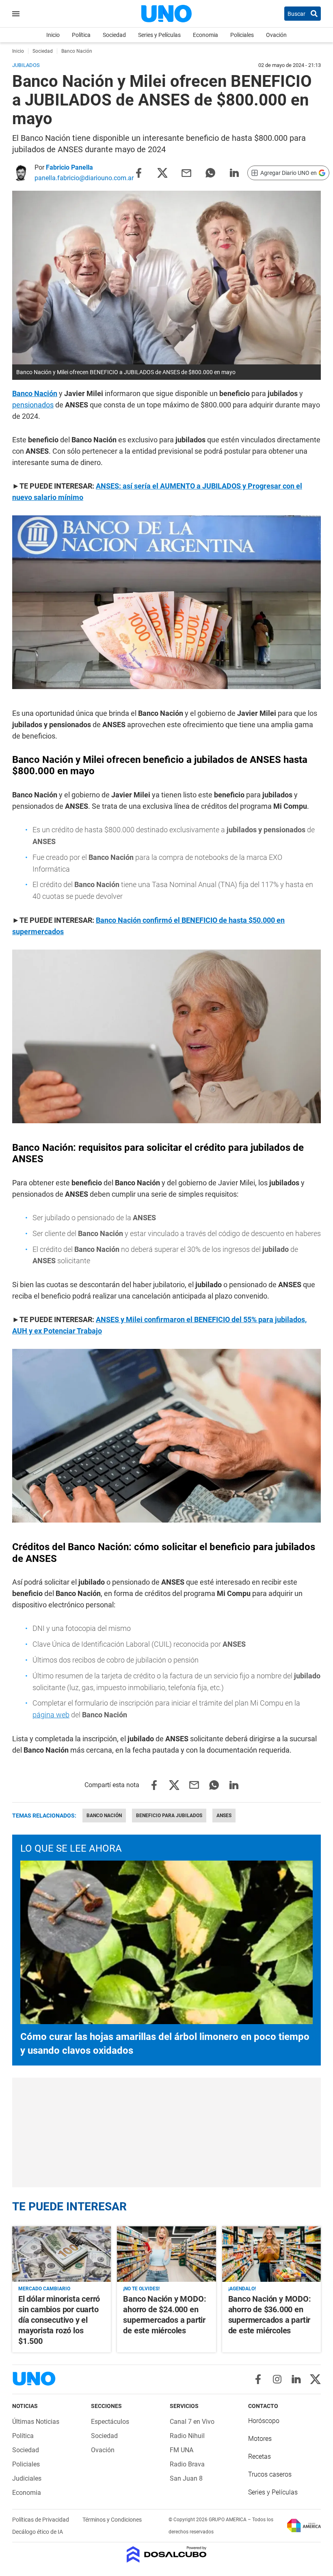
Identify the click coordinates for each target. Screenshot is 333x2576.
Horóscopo (264, 2421)
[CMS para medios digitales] (167, 2555)
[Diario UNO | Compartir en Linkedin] (234, 172)
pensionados (33, 405)
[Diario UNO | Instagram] (277, 2379)
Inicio (53, 35)
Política (81, 35)
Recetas (259, 2456)
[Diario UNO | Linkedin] (296, 2379)
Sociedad (114, 35)
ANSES (224, 1816)
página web (51, 1715)
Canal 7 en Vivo (192, 2422)
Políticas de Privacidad (41, 2520)
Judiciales (27, 2478)
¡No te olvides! (141, 2289)
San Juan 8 (186, 2478)
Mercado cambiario (44, 2289)
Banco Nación (104, 1816)
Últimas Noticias (36, 2422)
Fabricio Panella (69, 167)
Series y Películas (159, 35)
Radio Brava (187, 2464)
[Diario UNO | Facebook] (258, 2379)
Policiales (242, 35)
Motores (260, 2439)
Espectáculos (110, 2422)
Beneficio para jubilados (169, 1816)
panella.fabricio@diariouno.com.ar (84, 178)
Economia (205, 35)
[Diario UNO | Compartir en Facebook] (138, 172)
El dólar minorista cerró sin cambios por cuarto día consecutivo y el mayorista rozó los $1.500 (59, 2320)
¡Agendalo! (242, 2289)
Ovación (276, 35)
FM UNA (182, 2450)
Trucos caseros (270, 2474)
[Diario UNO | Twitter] (315, 2379)
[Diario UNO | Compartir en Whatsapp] (210, 172)
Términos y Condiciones (112, 2520)
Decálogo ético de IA (38, 2532)
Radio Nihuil (187, 2436)
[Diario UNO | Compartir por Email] (186, 172)
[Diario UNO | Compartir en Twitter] (162, 172)
